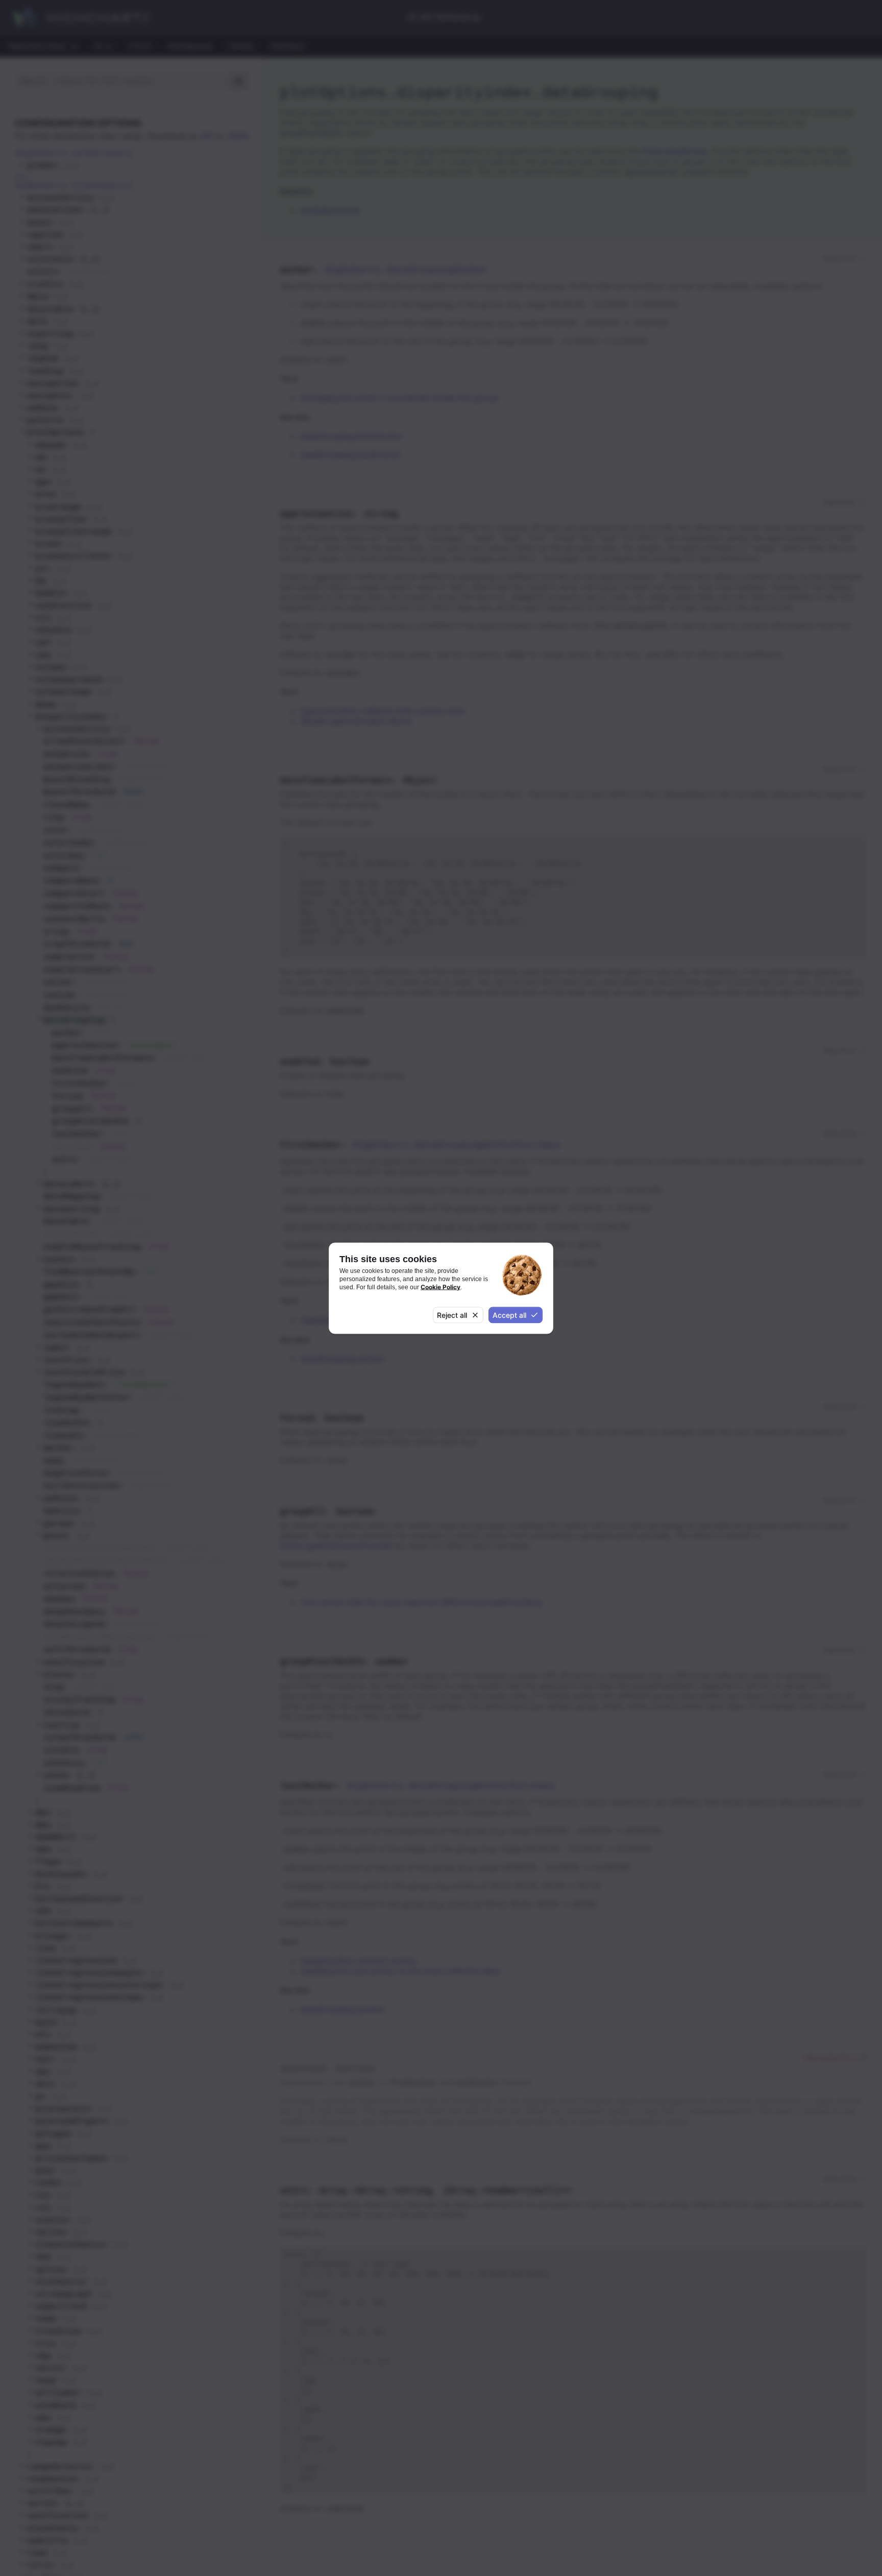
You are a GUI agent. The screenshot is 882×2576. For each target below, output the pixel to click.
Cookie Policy (440, 1287)
